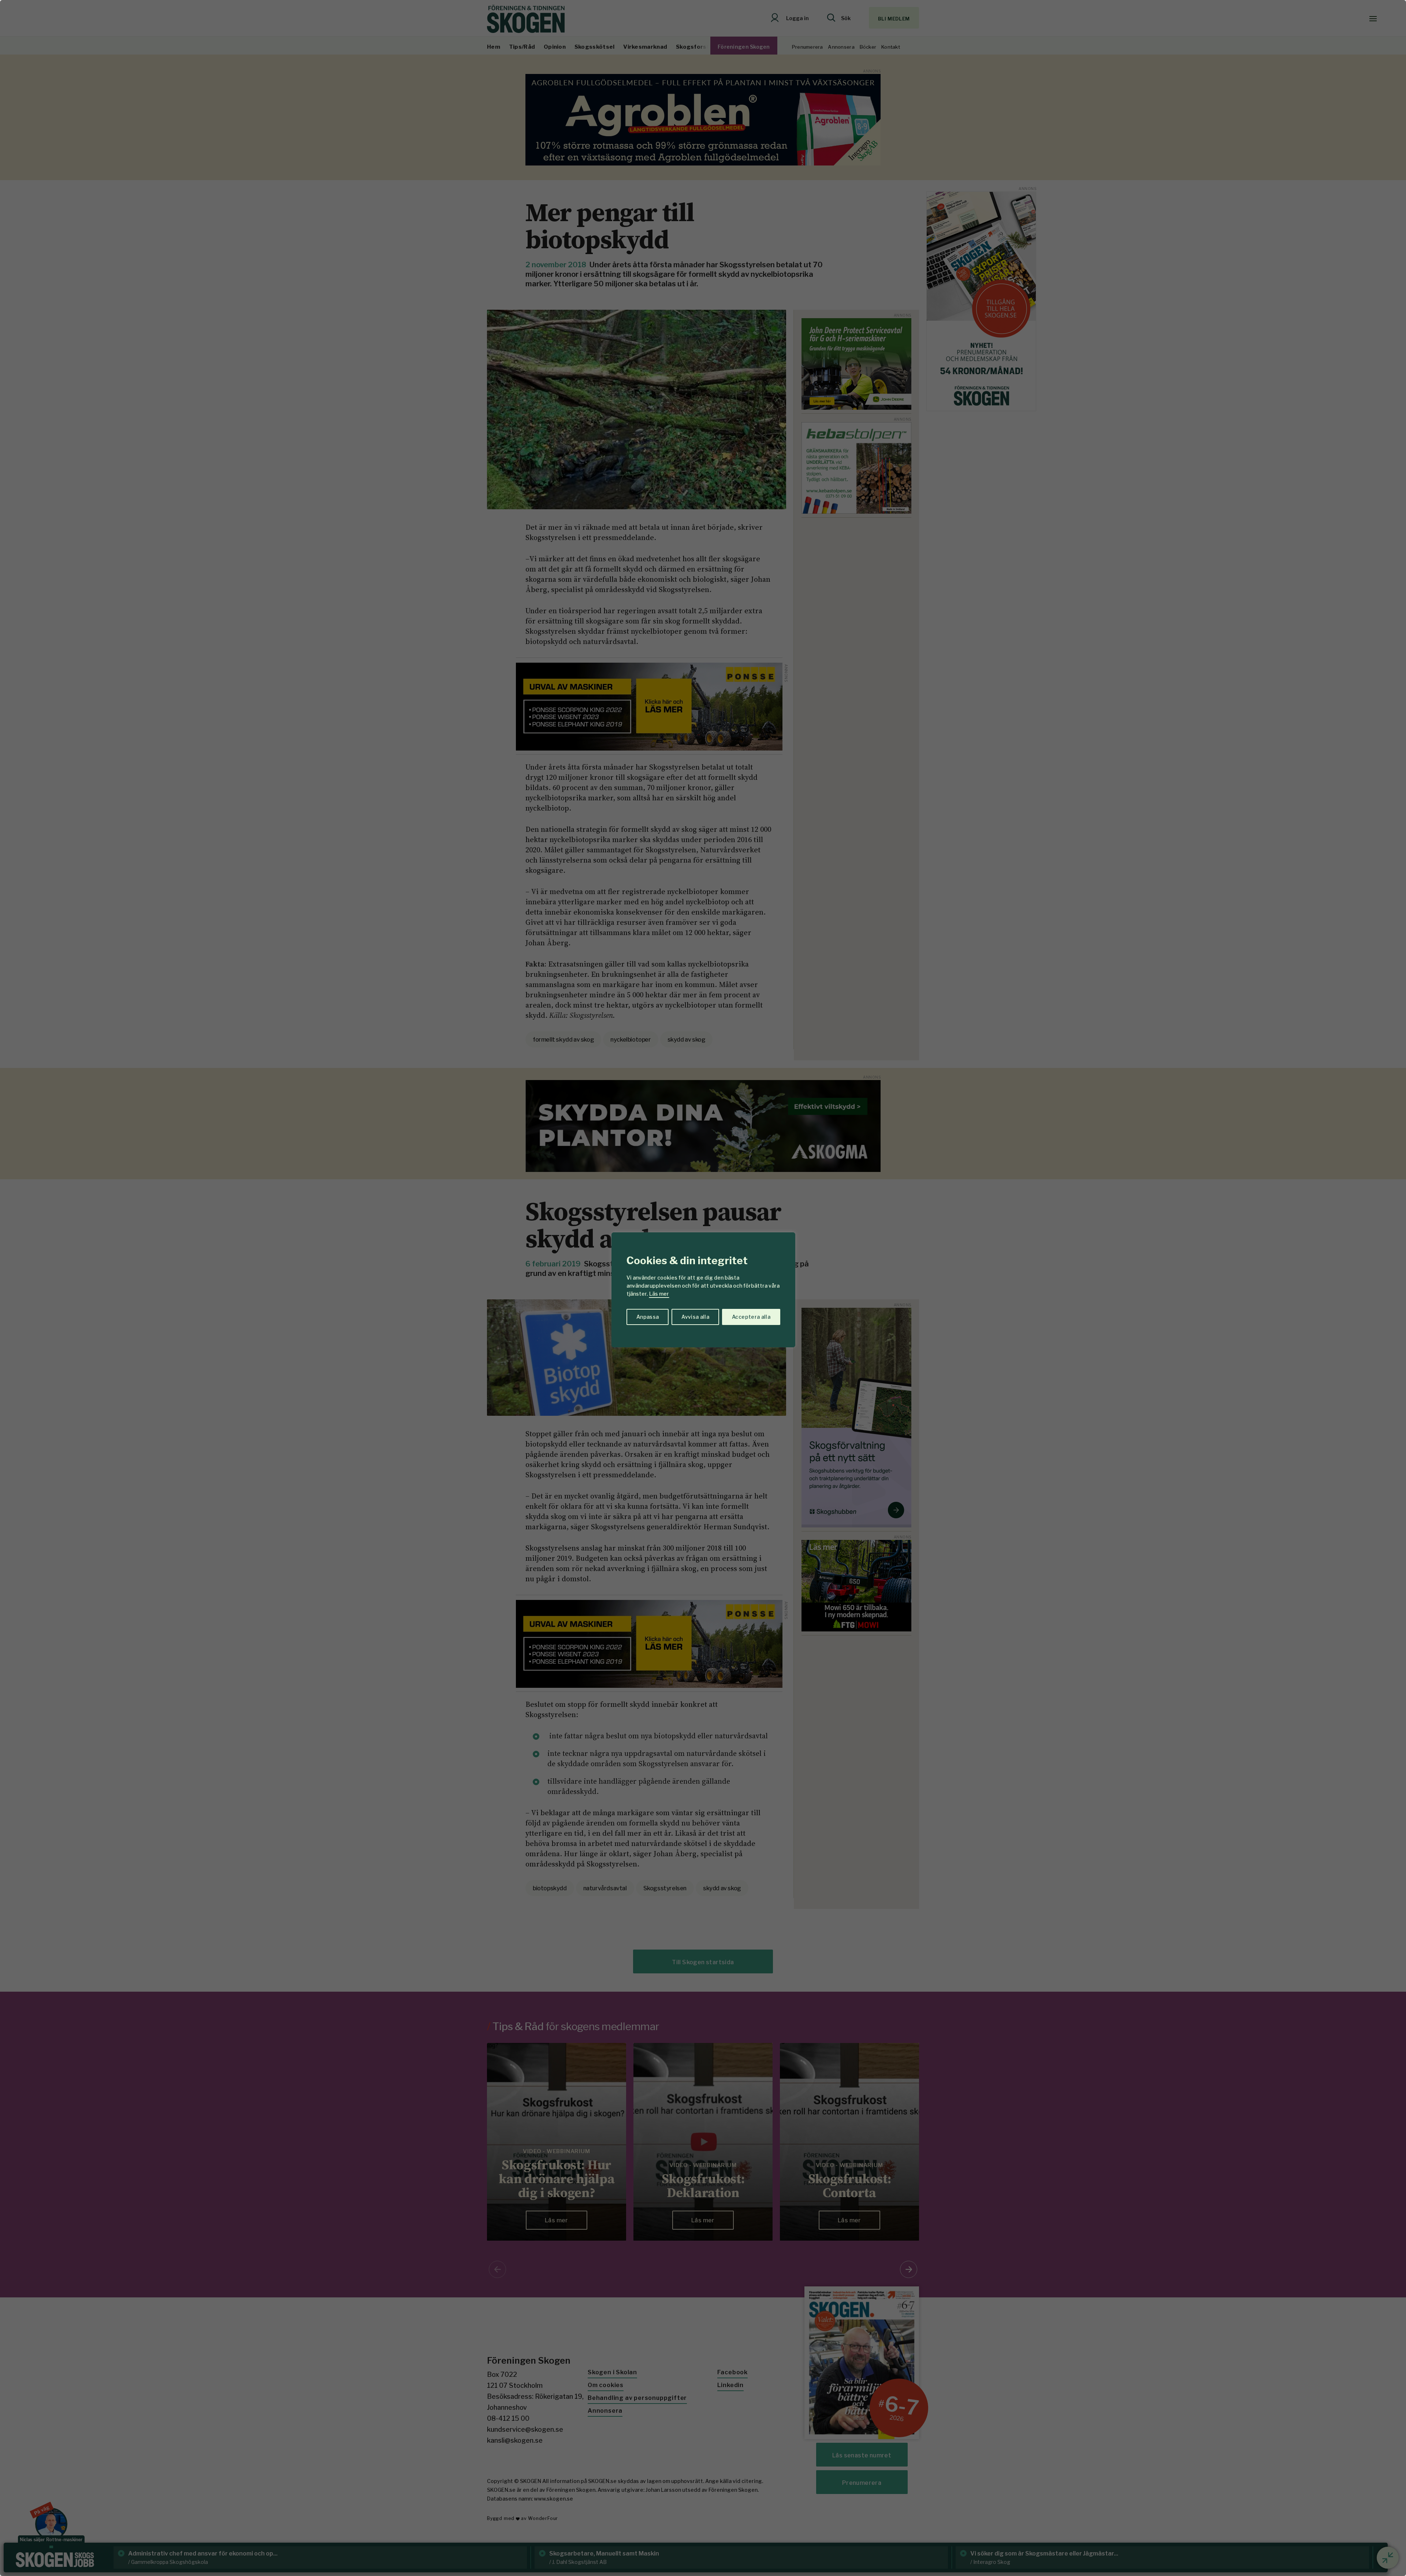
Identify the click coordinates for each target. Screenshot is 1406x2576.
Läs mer (659, 1294)
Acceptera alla (751, 1317)
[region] (703, 1288)
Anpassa (648, 1317)
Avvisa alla (695, 1317)
